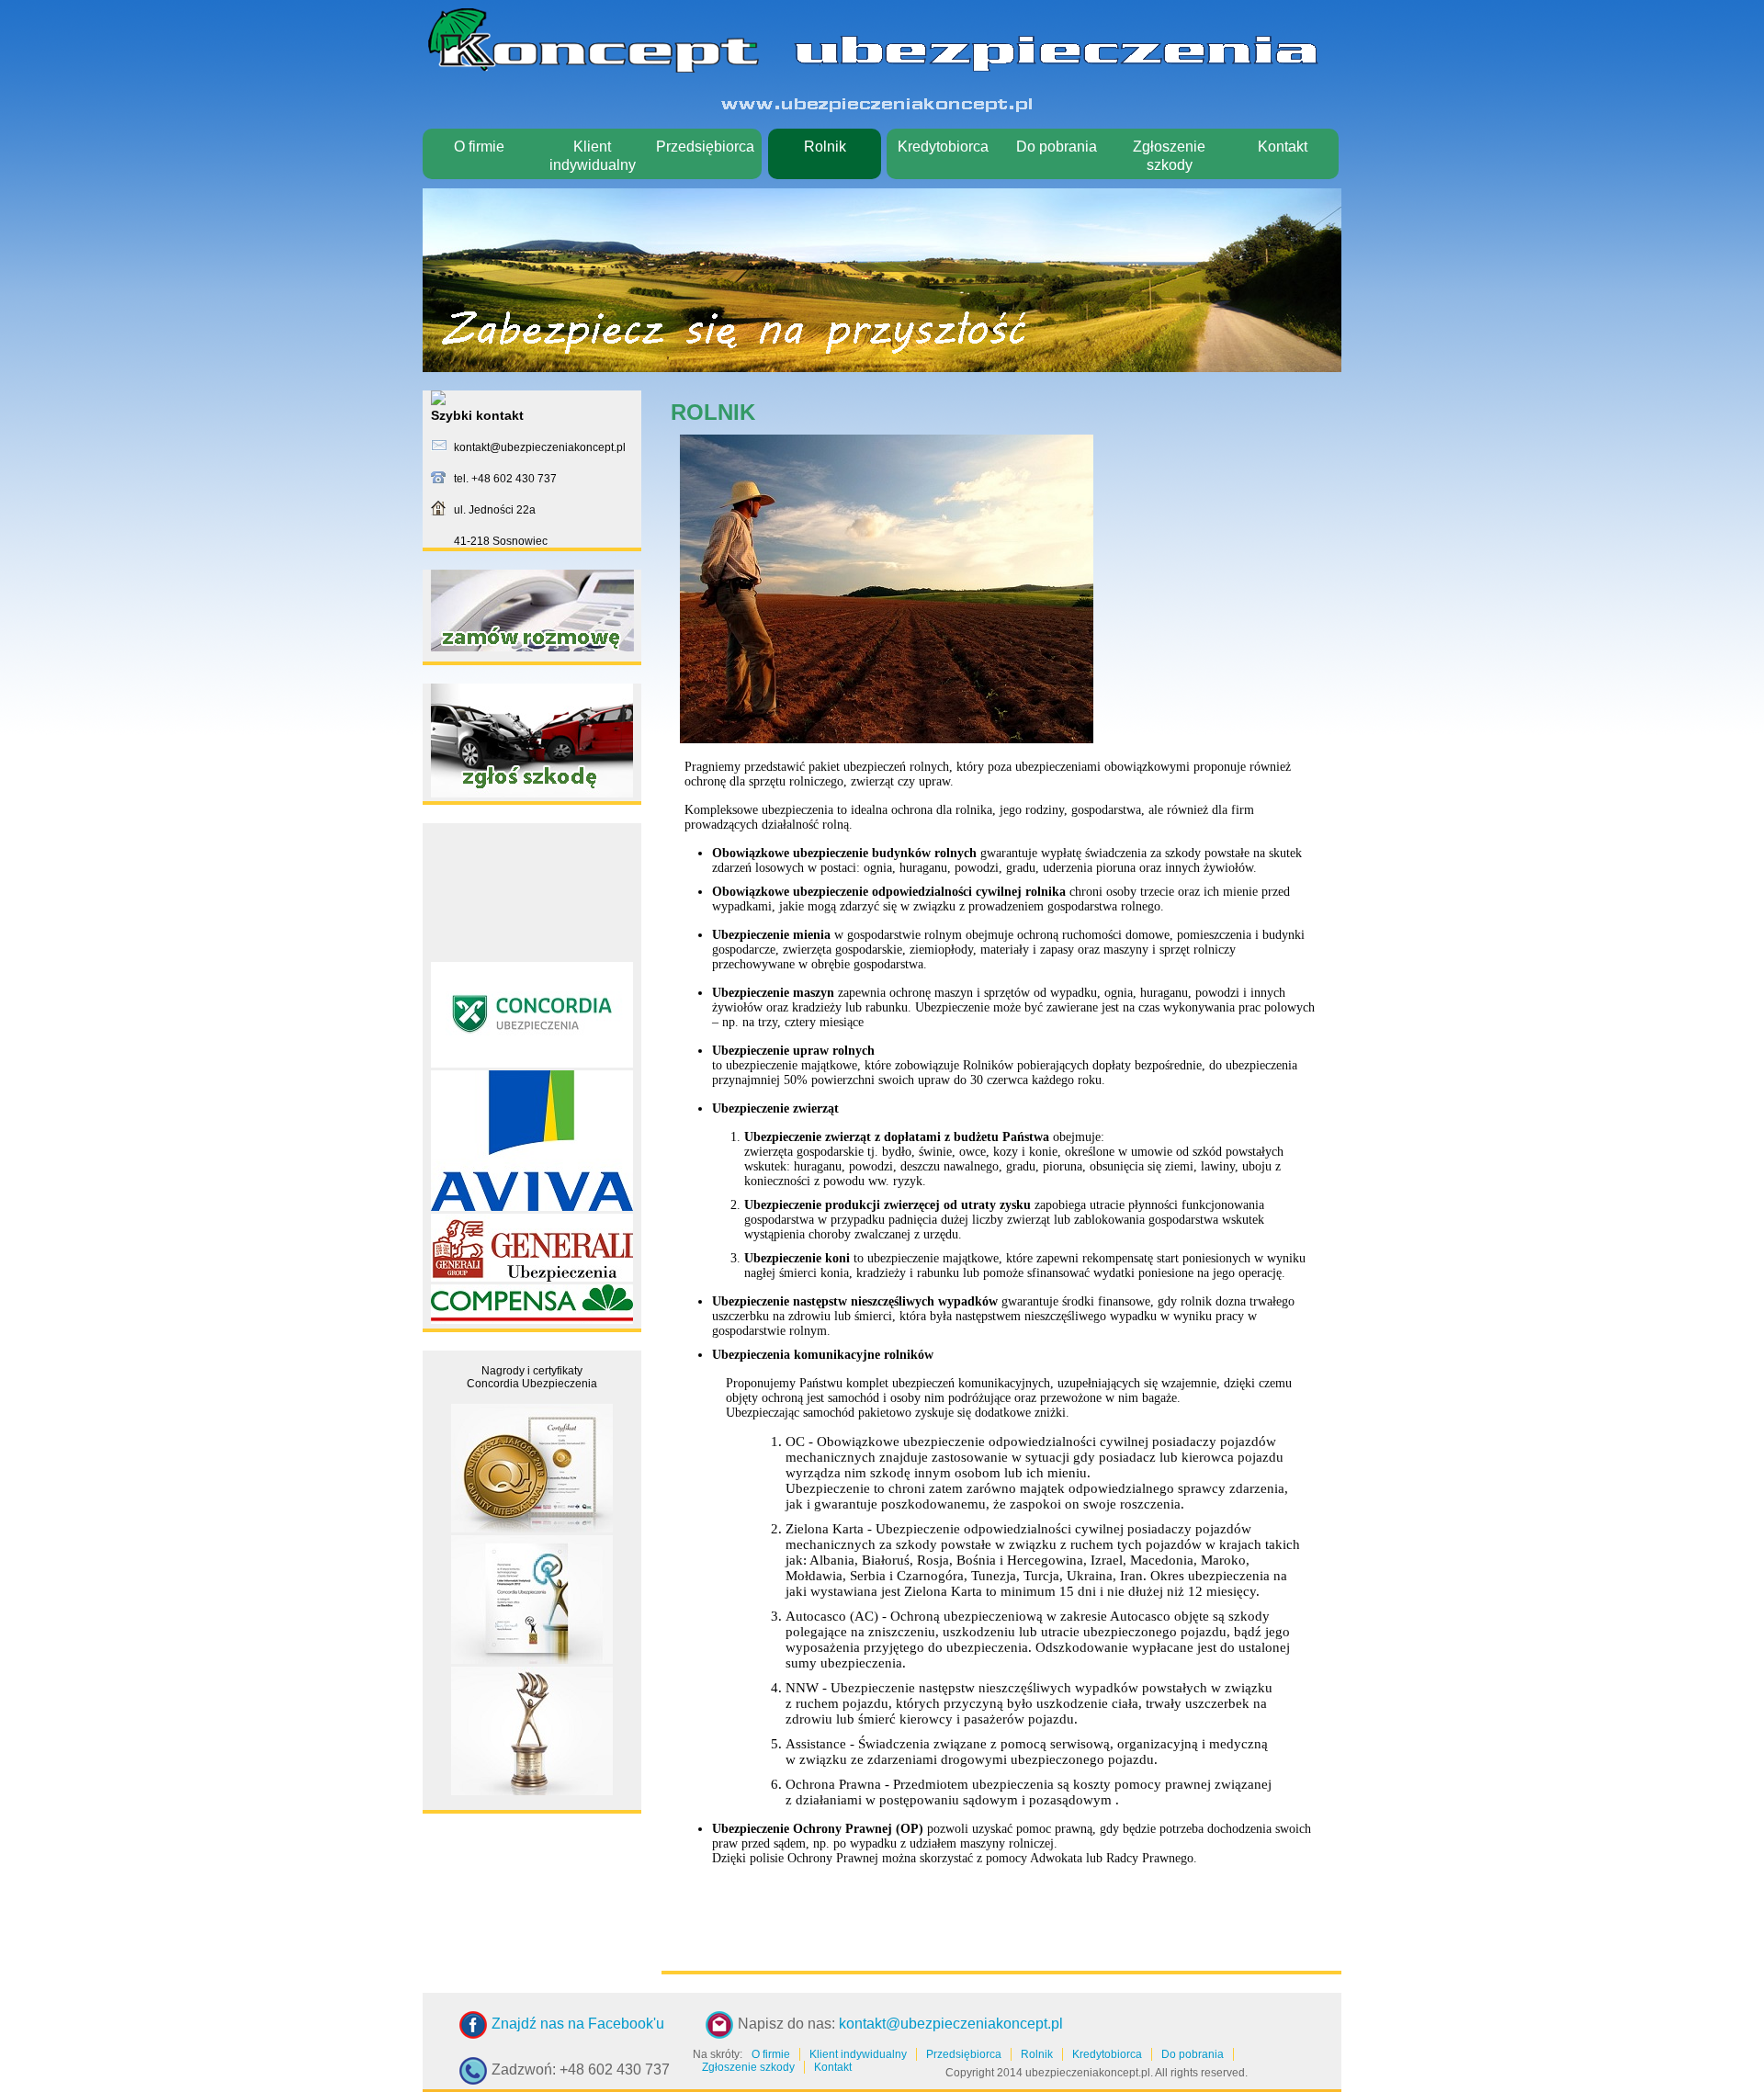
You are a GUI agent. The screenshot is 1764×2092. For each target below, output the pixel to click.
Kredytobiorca (943, 147)
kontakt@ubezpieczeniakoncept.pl (951, 2024)
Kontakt (1283, 147)
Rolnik (825, 147)
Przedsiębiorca (705, 147)
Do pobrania (1057, 147)
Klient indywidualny (593, 156)
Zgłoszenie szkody (1169, 156)
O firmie (479, 147)
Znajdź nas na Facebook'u (578, 2024)
